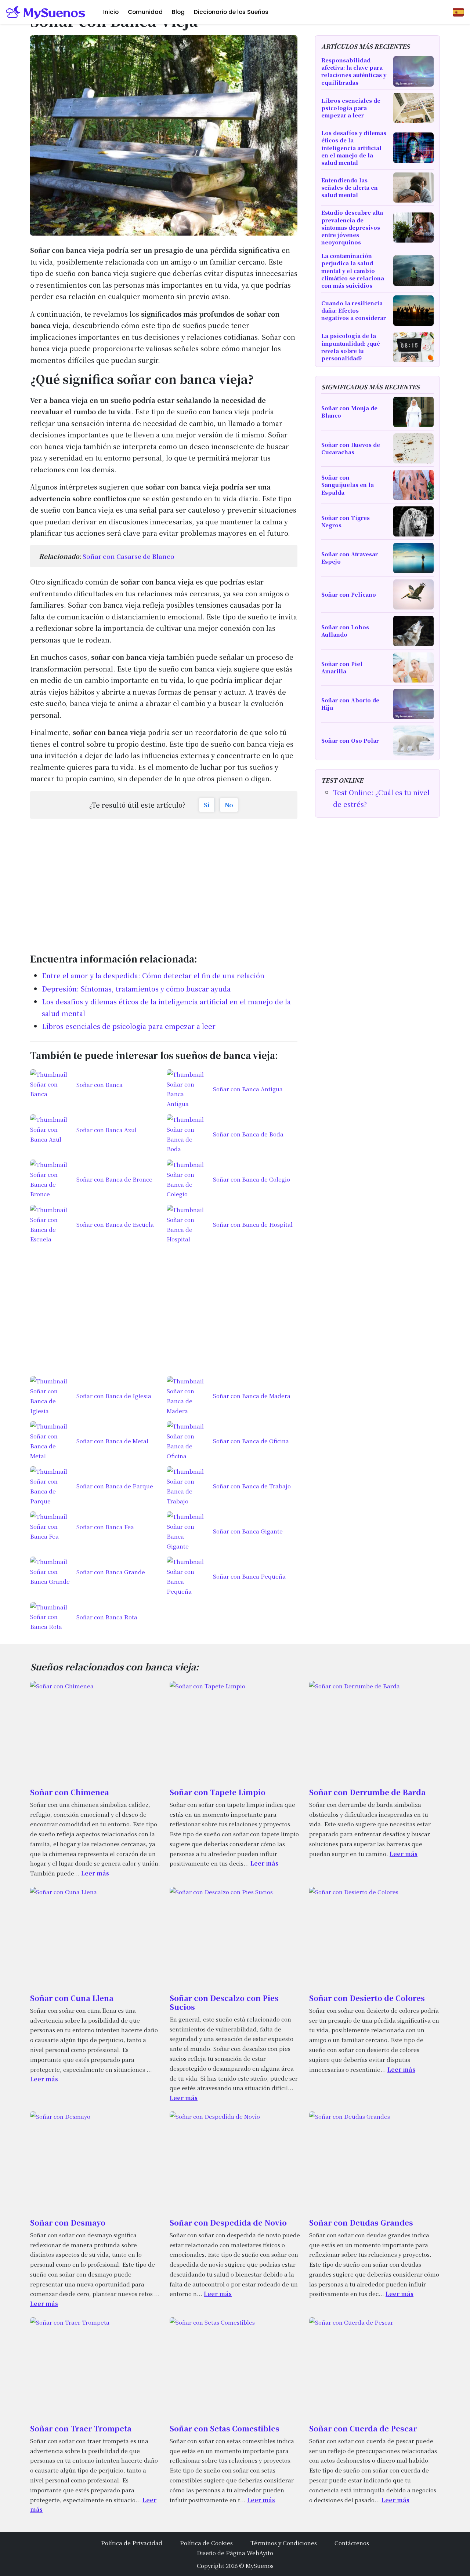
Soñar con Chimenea (70, 1792)
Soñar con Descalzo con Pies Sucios (224, 2002)
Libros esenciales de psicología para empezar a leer (129, 1026)
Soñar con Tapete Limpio (218, 1792)
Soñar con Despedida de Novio (228, 2222)
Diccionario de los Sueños (231, 12)
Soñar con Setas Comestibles (225, 2428)
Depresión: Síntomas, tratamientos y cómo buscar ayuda (136, 989)
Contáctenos (352, 2543)
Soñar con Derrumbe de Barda (367, 1792)
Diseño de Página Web (228, 2553)
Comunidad (145, 12)
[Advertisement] (164, 882)
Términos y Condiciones (284, 2543)
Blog (178, 12)
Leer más (95, 1873)
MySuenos (260, 2565)
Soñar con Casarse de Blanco (129, 556)
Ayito (266, 2553)
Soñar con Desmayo (68, 2222)
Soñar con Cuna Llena (72, 1998)
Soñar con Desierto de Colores (367, 1998)
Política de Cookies (206, 2543)
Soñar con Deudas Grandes (361, 2222)
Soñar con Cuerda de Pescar (363, 2428)
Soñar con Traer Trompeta (81, 2428)
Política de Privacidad (132, 2543)
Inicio (111, 12)
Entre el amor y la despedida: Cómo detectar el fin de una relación (153, 975)
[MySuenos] (46, 12)
